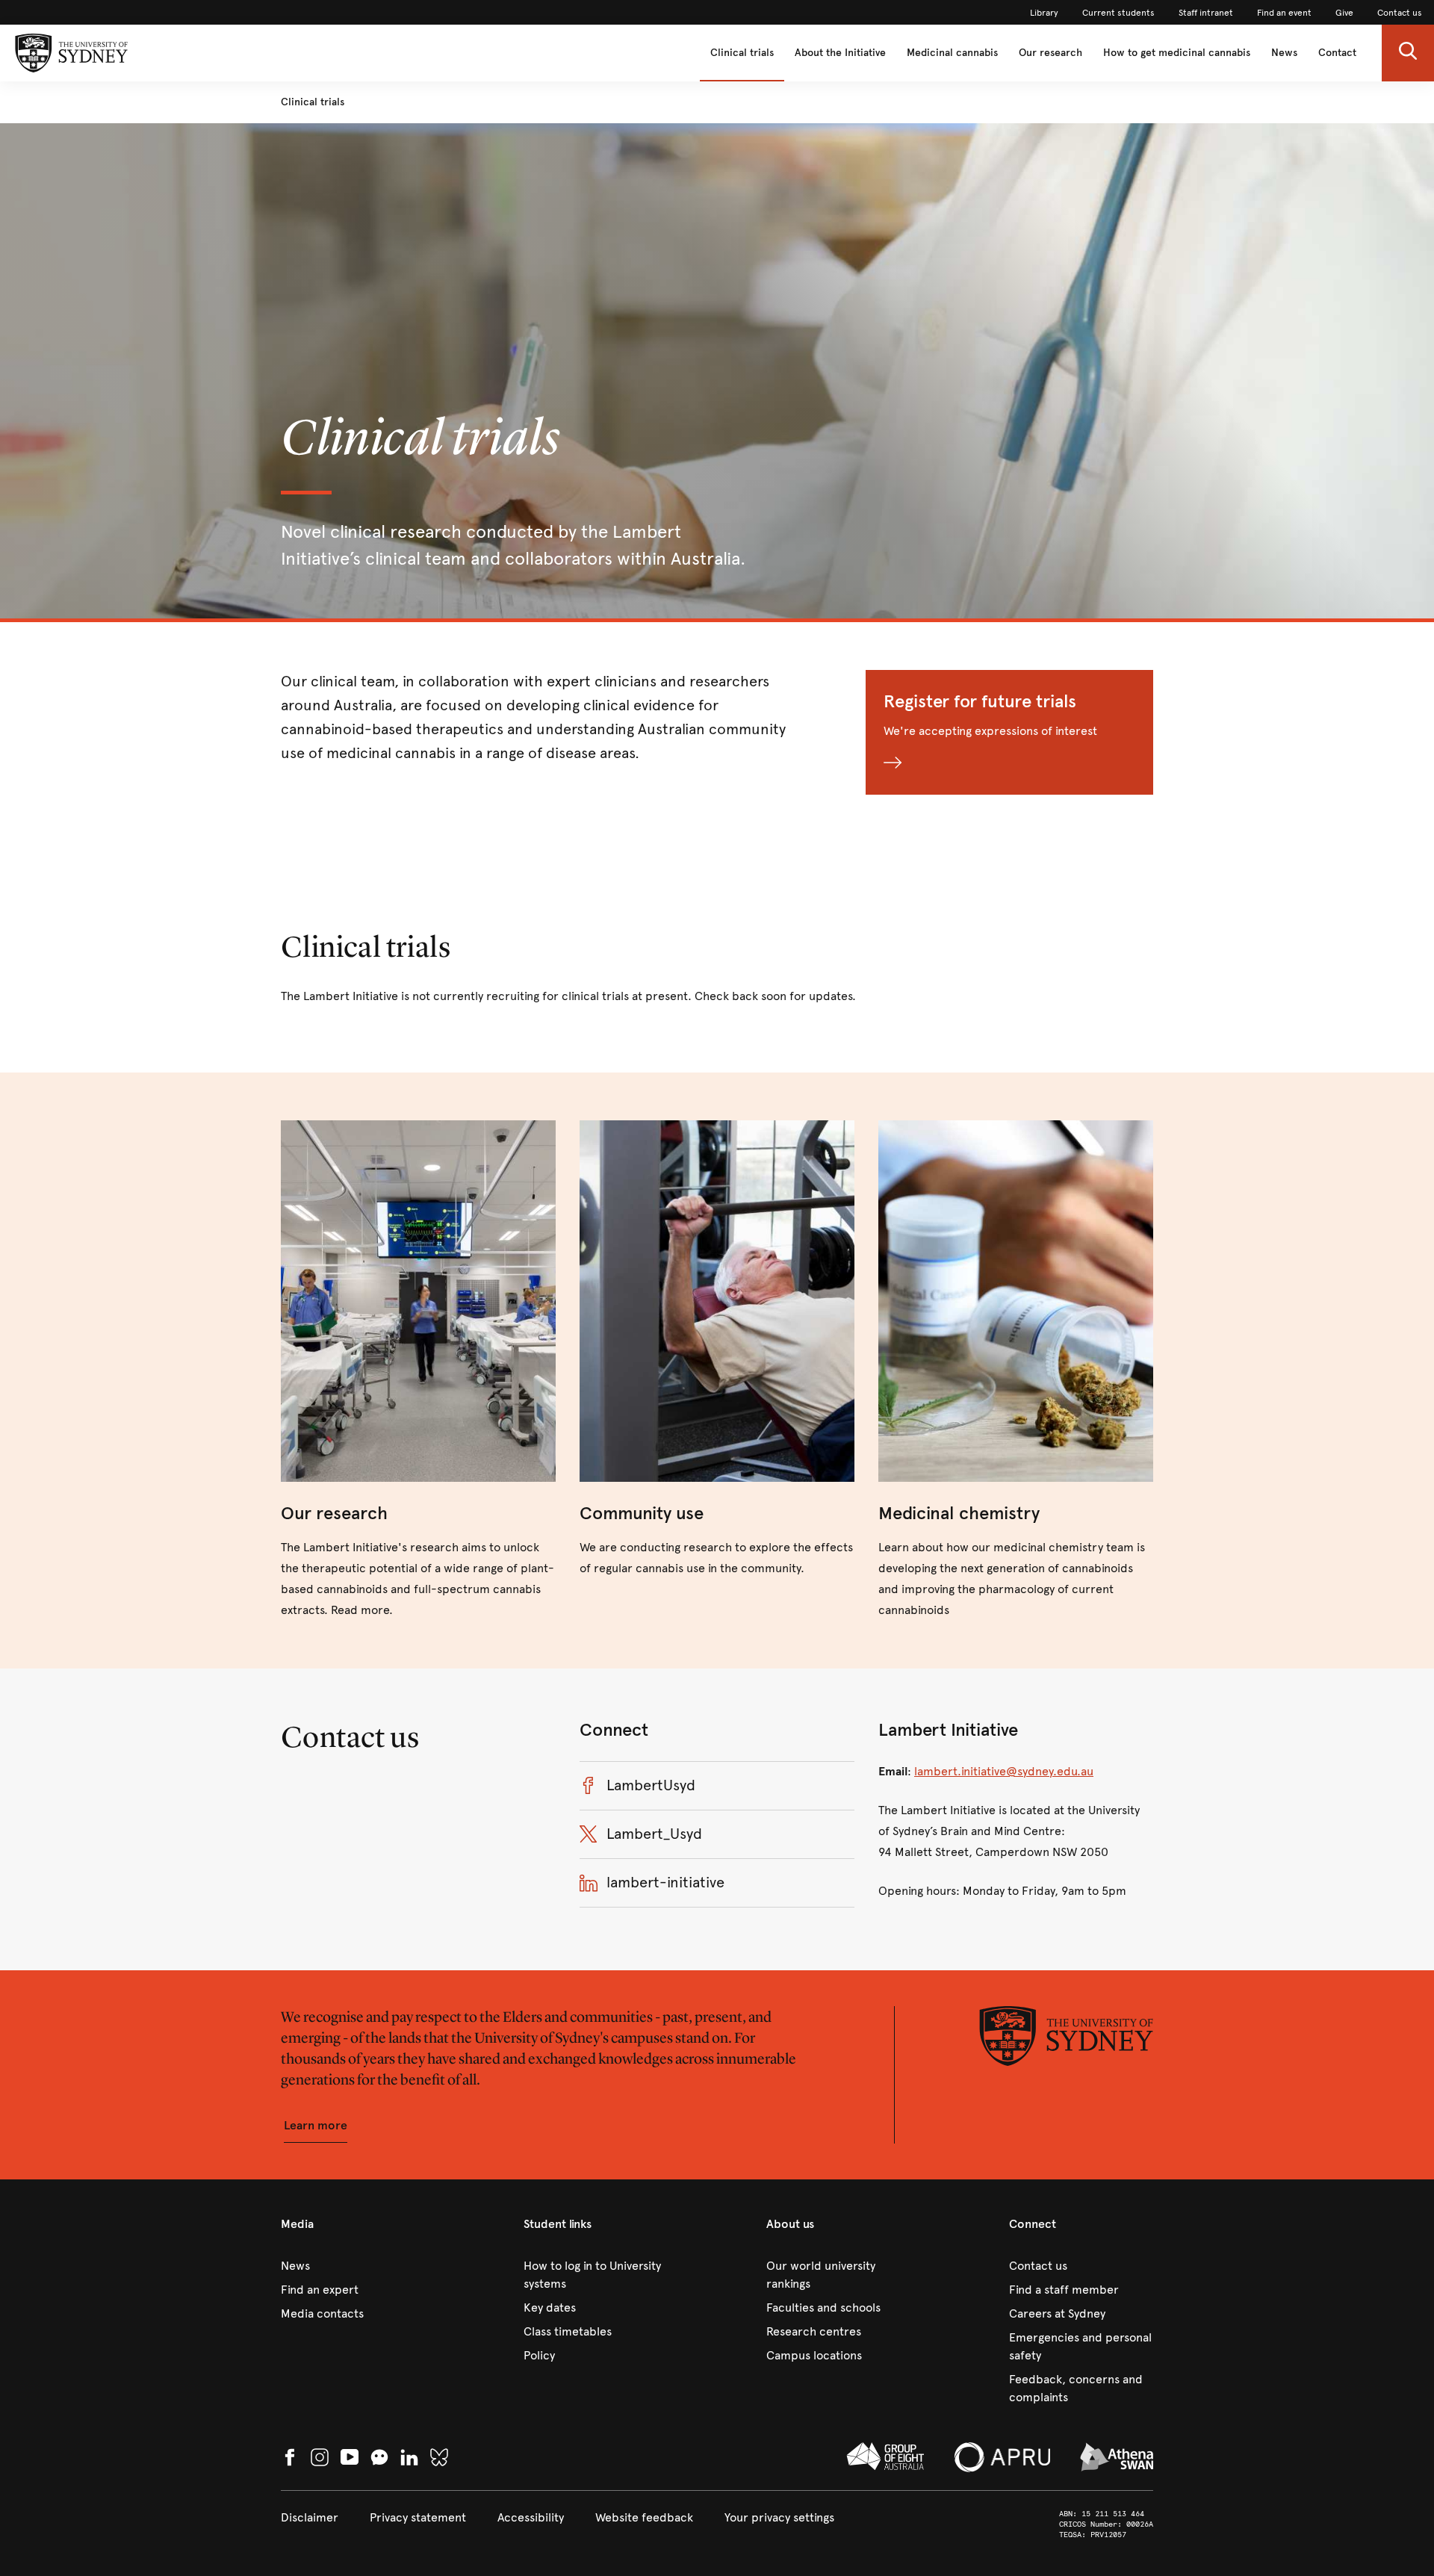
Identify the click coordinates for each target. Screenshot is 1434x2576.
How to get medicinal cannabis (1177, 53)
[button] (1408, 53)
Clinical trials (742, 53)
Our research (1050, 53)
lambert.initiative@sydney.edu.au (1004, 1771)
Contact (1337, 53)
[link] (1044, 13)
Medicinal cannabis (952, 53)
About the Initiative (840, 53)
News (1284, 53)
